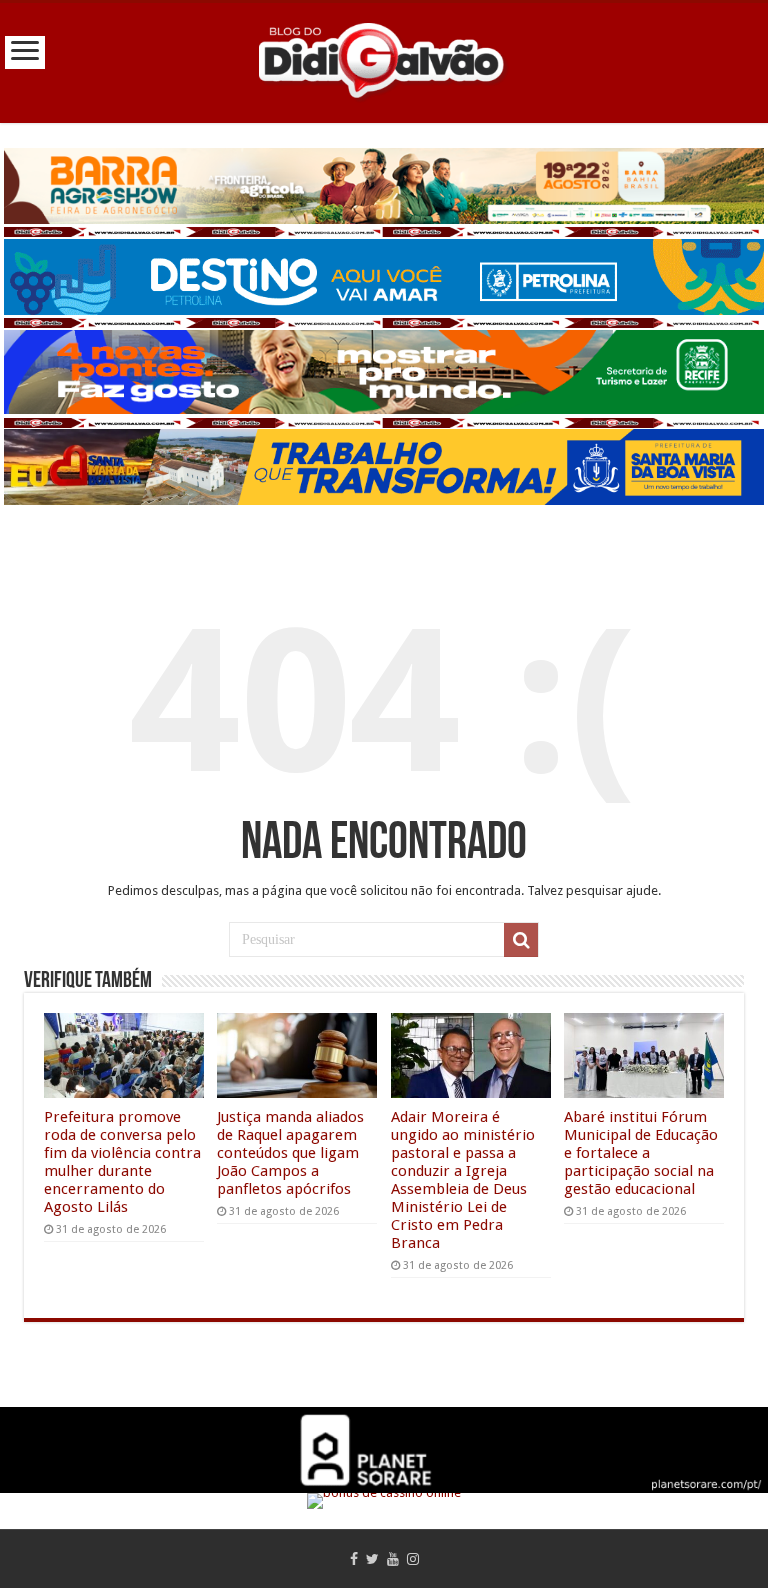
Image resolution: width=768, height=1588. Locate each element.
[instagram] (413, 1559)
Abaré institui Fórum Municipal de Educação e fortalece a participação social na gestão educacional (641, 1153)
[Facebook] (354, 1559)
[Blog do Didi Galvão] (384, 59)
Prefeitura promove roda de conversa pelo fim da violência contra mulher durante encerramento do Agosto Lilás (122, 1162)
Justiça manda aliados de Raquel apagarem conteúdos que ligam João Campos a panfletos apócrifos (290, 1153)
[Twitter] (372, 1559)
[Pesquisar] (521, 940)
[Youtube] (393, 1559)
